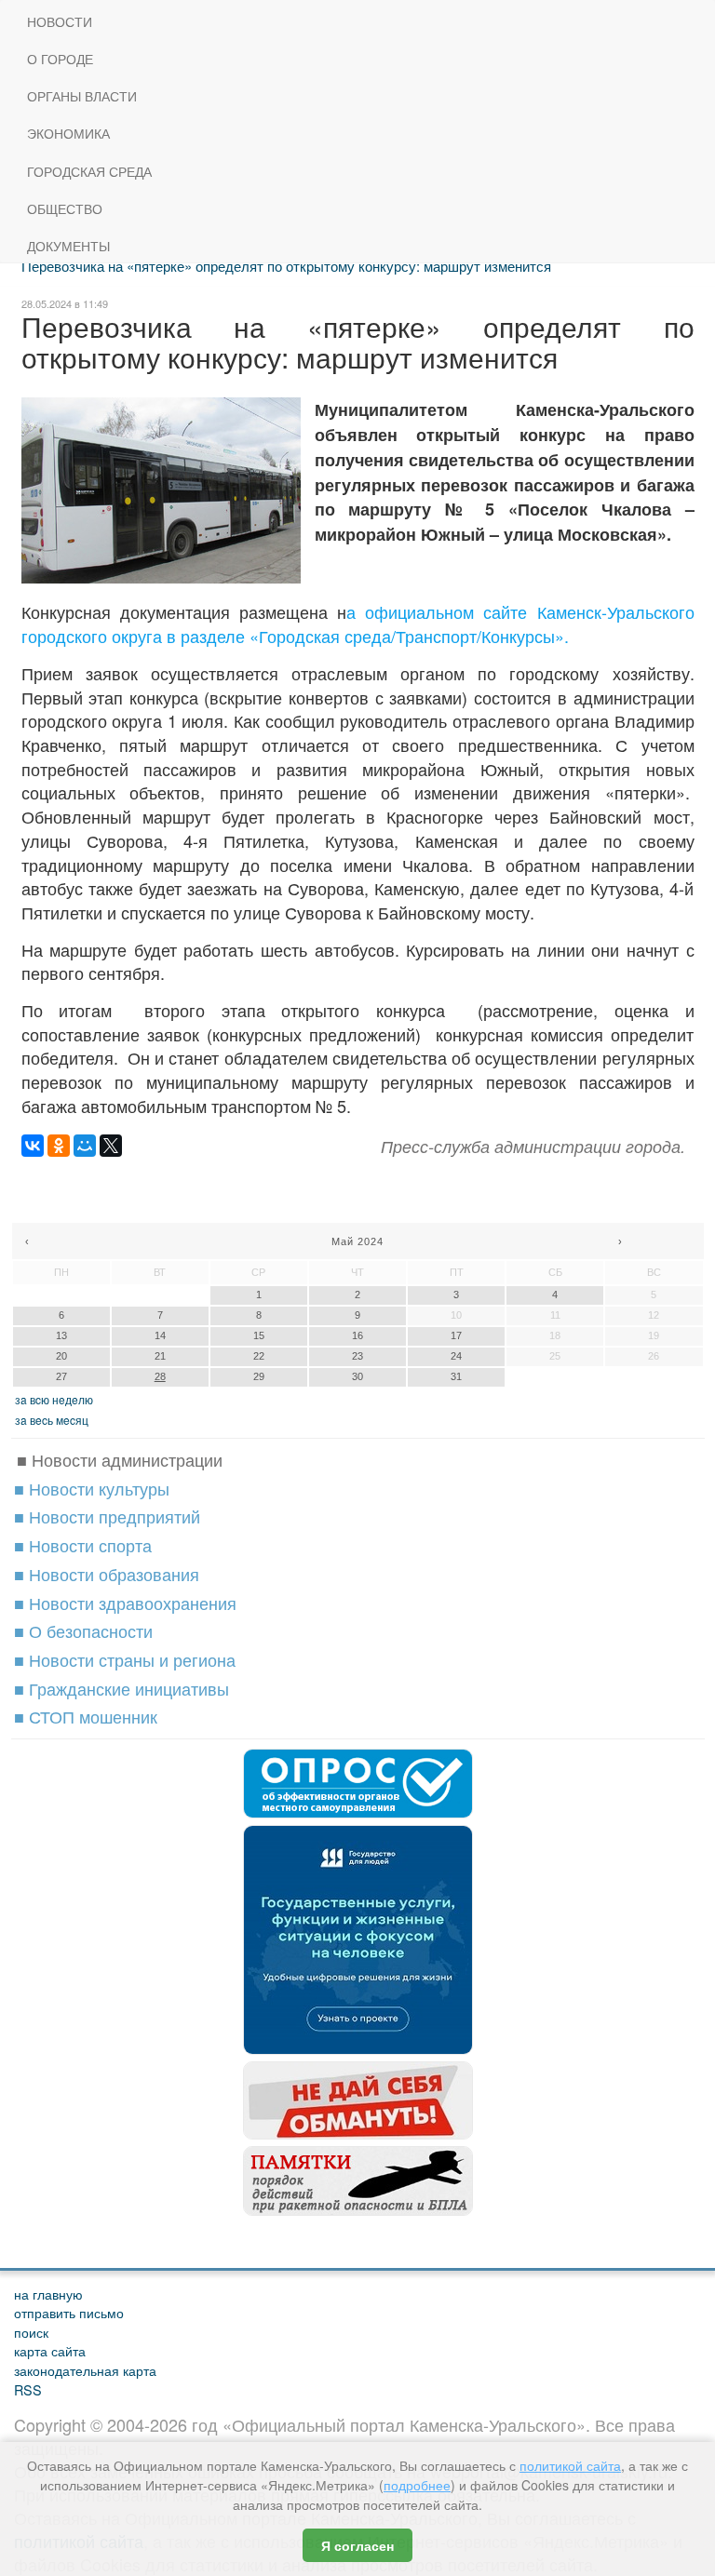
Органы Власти (82, 96)
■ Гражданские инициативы (121, 1688)
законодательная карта (85, 2370)
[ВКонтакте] (33, 1146)
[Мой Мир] (85, 1146)
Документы (68, 246)
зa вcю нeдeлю (54, 1399)
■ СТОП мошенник (86, 1716)
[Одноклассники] (59, 1146)
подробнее (417, 2485)
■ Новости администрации (120, 1459)
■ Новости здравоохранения (125, 1603)
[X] (111, 1146)
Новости (60, 22)
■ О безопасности (83, 1630)
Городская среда (89, 172)
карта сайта (50, 2350)
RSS (28, 2389)
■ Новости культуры (92, 1488)
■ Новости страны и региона (125, 1659)
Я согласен (357, 2545)
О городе (60, 59)
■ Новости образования (107, 1574)
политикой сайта (570, 2465)
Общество (65, 209)
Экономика (68, 134)
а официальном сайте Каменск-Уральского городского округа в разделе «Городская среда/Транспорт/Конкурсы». (358, 624)
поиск (31, 2332)
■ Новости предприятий (107, 1516)
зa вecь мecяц (52, 1420)
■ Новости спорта (83, 1545)
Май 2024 (357, 1241)
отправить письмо (69, 2312)
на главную (48, 2294)
